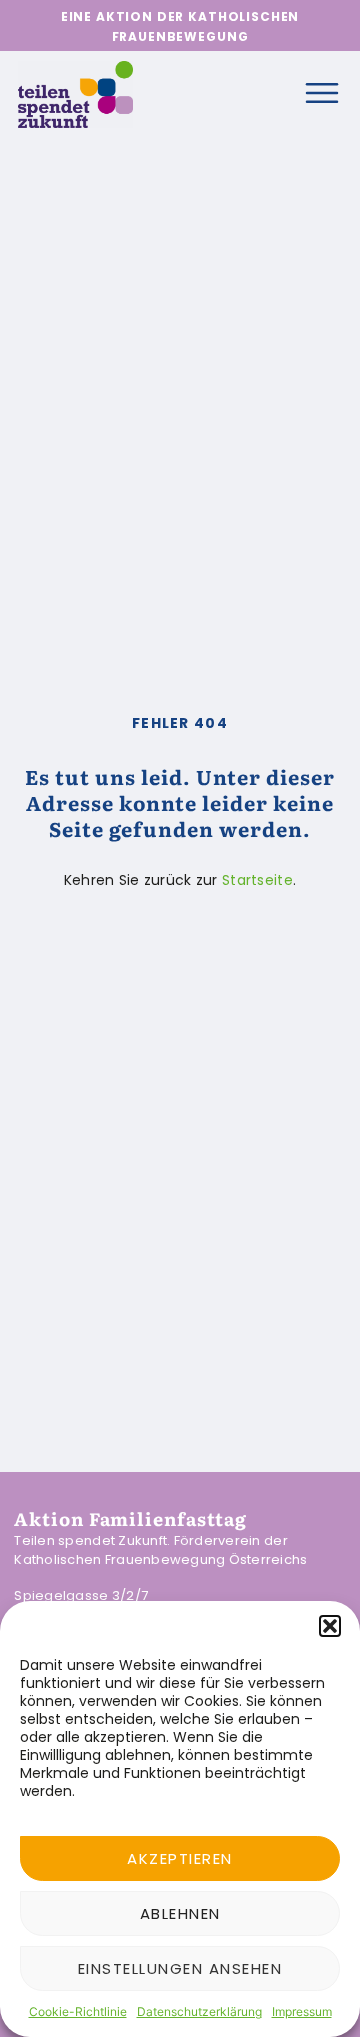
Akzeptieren (180, 1858)
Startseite (257, 880)
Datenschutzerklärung (199, 2011)
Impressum (302, 2011)
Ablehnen (180, 1913)
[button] (330, 1626)
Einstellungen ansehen (180, 1968)
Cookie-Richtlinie (78, 2011)
